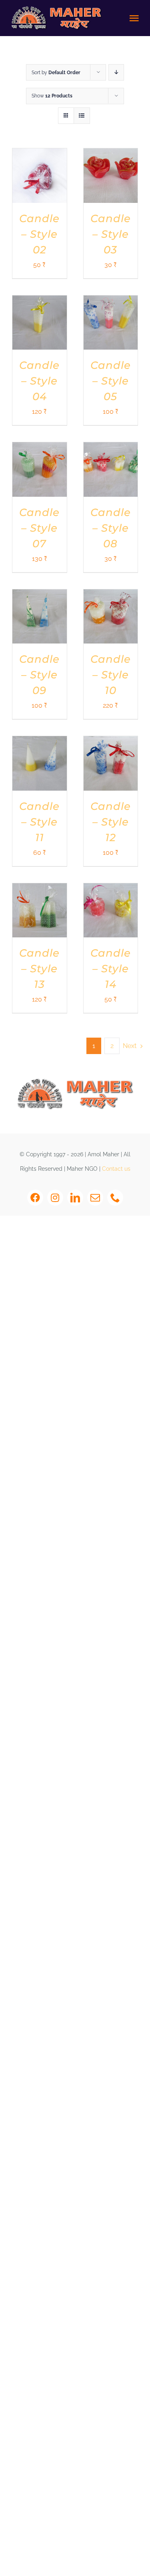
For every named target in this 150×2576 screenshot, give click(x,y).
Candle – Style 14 (111, 969)
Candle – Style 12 (111, 822)
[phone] (115, 1198)
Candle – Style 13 (39, 969)
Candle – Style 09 (39, 675)
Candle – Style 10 (111, 675)
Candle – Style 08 (111, 528)
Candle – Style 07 (39, 528)
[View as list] (82, 116)
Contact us (116, 1169)
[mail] (95, 1198)
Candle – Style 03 (111, 234)
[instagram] (55, 1198)
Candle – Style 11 (39, 822)
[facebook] (35, 1198)
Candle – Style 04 (39, 381)
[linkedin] (75, 1198)
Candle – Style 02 (39, 234)
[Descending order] (116, 72)
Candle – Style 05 (111, 381)
